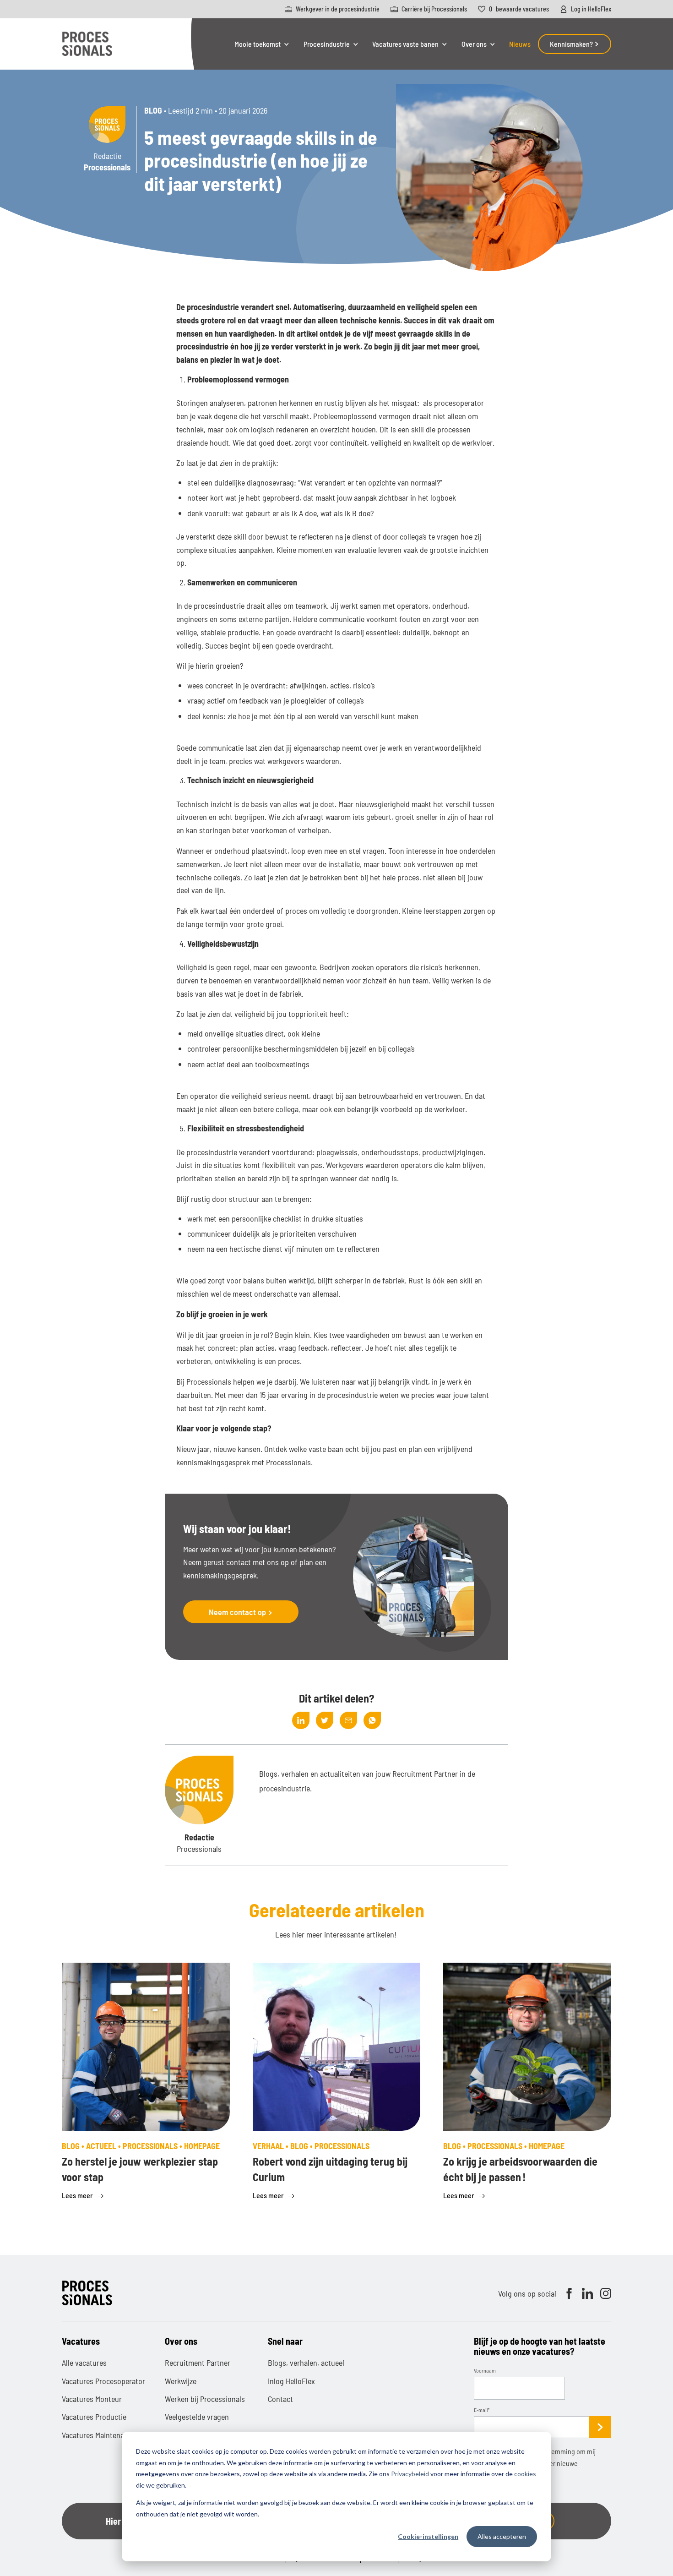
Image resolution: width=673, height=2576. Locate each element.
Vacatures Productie (94, 2417)
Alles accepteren (502, 2536)
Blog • (74, 2146)
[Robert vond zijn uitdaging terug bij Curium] (337, 2047)
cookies (525, 2474)
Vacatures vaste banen (405, 44)
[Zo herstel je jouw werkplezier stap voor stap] (146, 2047)
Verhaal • (271, 2146)
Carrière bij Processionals (434, 9)
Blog (153, 110)
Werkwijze (181, 2381)
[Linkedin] (587, 2293)
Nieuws (520, 44)
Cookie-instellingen (428, 2536)
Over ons (474, 44)
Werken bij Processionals (205, 2399)
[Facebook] (569, 2293)
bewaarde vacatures (519, 9)
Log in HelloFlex (591, 9)
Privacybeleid (410, 2474)
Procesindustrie (327, 44)
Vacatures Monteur (92, 2399)
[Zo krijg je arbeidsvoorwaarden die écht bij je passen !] (527, 2047)
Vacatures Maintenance (99, 2435)
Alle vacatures (84, 2363)
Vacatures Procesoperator (103, 2381)
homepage (202, 2146)
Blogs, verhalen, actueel (306, 2363)
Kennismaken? (572, 44)
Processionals (342, 2146)
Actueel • (104, 2146)
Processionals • (153, 2146)
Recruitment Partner (198, 2363)
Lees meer (78, 2195)
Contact (280, 2399)
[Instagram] (606, 2293)
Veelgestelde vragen (197, 2417)
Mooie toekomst (258, 44)
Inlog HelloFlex (291, 2381)
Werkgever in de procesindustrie (338, 9)
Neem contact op (238, 1612)
